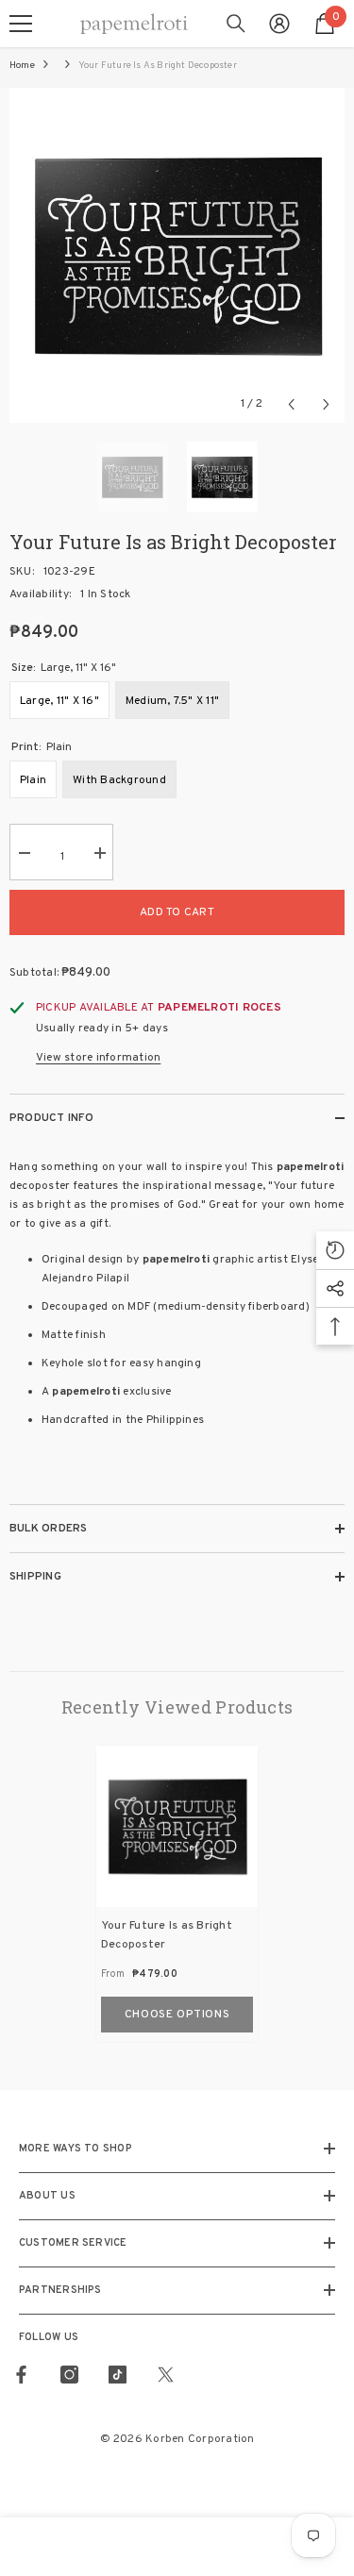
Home (22, 66)
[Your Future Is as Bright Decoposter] (177, 1826)
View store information (98, 1058)
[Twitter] (166, 2375)
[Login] (279, 24)
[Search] (236, 24)
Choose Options (177, 2015)
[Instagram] (69, 2375)
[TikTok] (118, 2375)
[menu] (21, 24)
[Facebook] (21, 2375)
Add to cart (177, 912)
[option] (177, 255)
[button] (291, 404)
